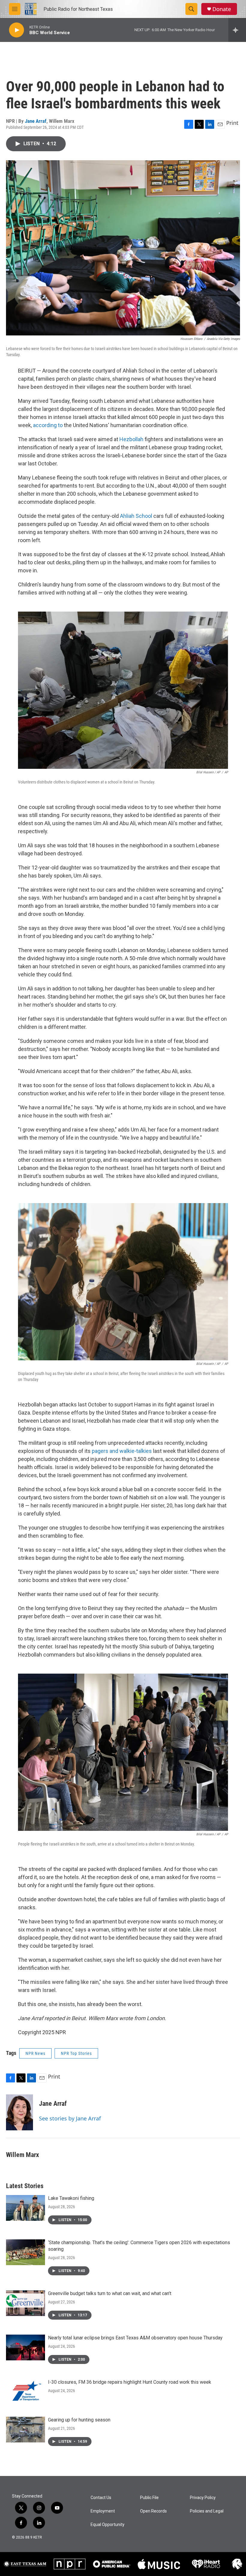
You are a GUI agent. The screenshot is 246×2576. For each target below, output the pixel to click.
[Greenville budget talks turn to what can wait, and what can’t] (25, 2303)
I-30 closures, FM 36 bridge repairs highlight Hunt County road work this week (130, 2382)
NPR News (35, 2053)
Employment (103, 2511)
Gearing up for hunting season (79, 2420)
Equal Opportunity (108, 2525)
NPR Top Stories (76, 2053)
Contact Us (101, 2498)
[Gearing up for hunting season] (25, 2430)
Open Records (153, 2511)
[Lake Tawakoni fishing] (25, 2208)
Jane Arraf (36, 121)
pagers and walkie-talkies (122, 1451)
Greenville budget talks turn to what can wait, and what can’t (110, 2293)
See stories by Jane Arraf (70, 2118)
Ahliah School (136, 516)
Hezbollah (131, 439)
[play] (16, 30)
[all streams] (237, 30)
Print (232, 123)
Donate (222, 9)
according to (48, 425)
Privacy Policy (203, 2498)
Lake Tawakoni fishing (71, 2198)
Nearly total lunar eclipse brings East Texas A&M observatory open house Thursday (135, 2338)
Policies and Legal (207, 2511)
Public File (149, 2498)
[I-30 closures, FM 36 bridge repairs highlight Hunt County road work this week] (25, 2392)
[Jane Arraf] (19, 2112)
